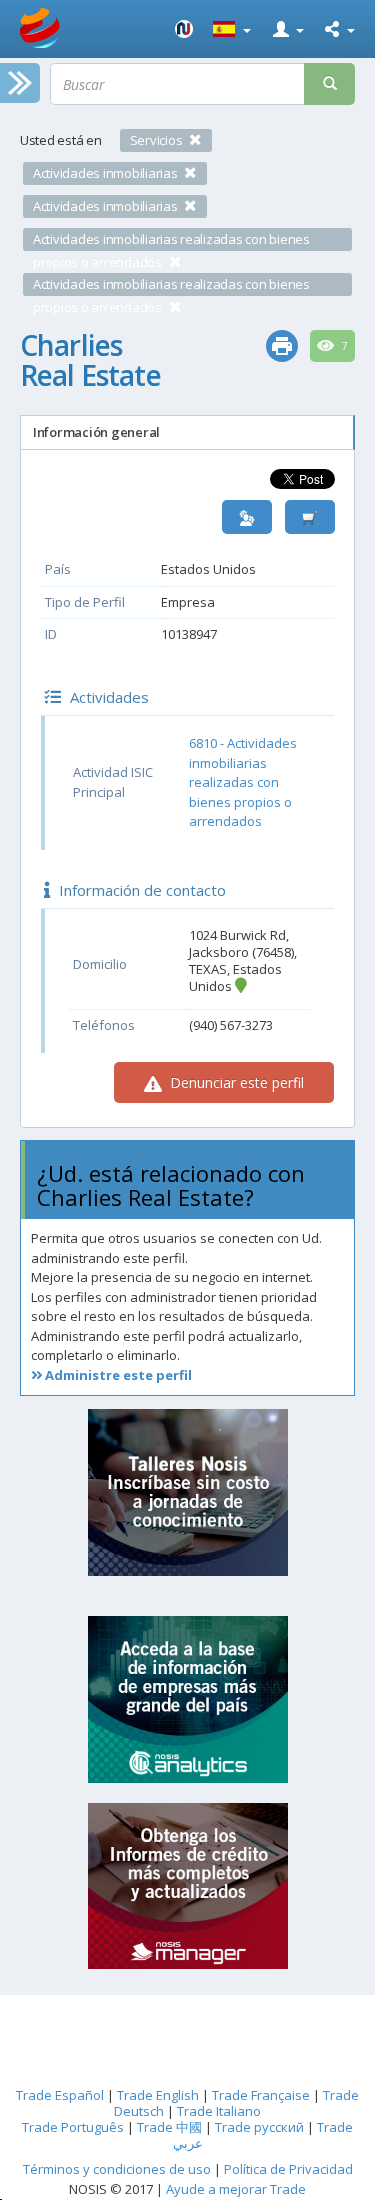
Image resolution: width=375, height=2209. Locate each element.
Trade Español (60, 2095)
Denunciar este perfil (235, 1082)
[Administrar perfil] (247, 517)
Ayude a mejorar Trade (236, 2189)
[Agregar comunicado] (310, 517)
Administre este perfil (117, 1375)
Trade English (158, 2095)
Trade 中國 (169, 2127)
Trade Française (261, 2095)
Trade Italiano (219, 2111)
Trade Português (73, 2127)
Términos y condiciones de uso (117, 2169)
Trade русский (259, 2127)
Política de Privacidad (288, 2169)
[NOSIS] (184, 29)
